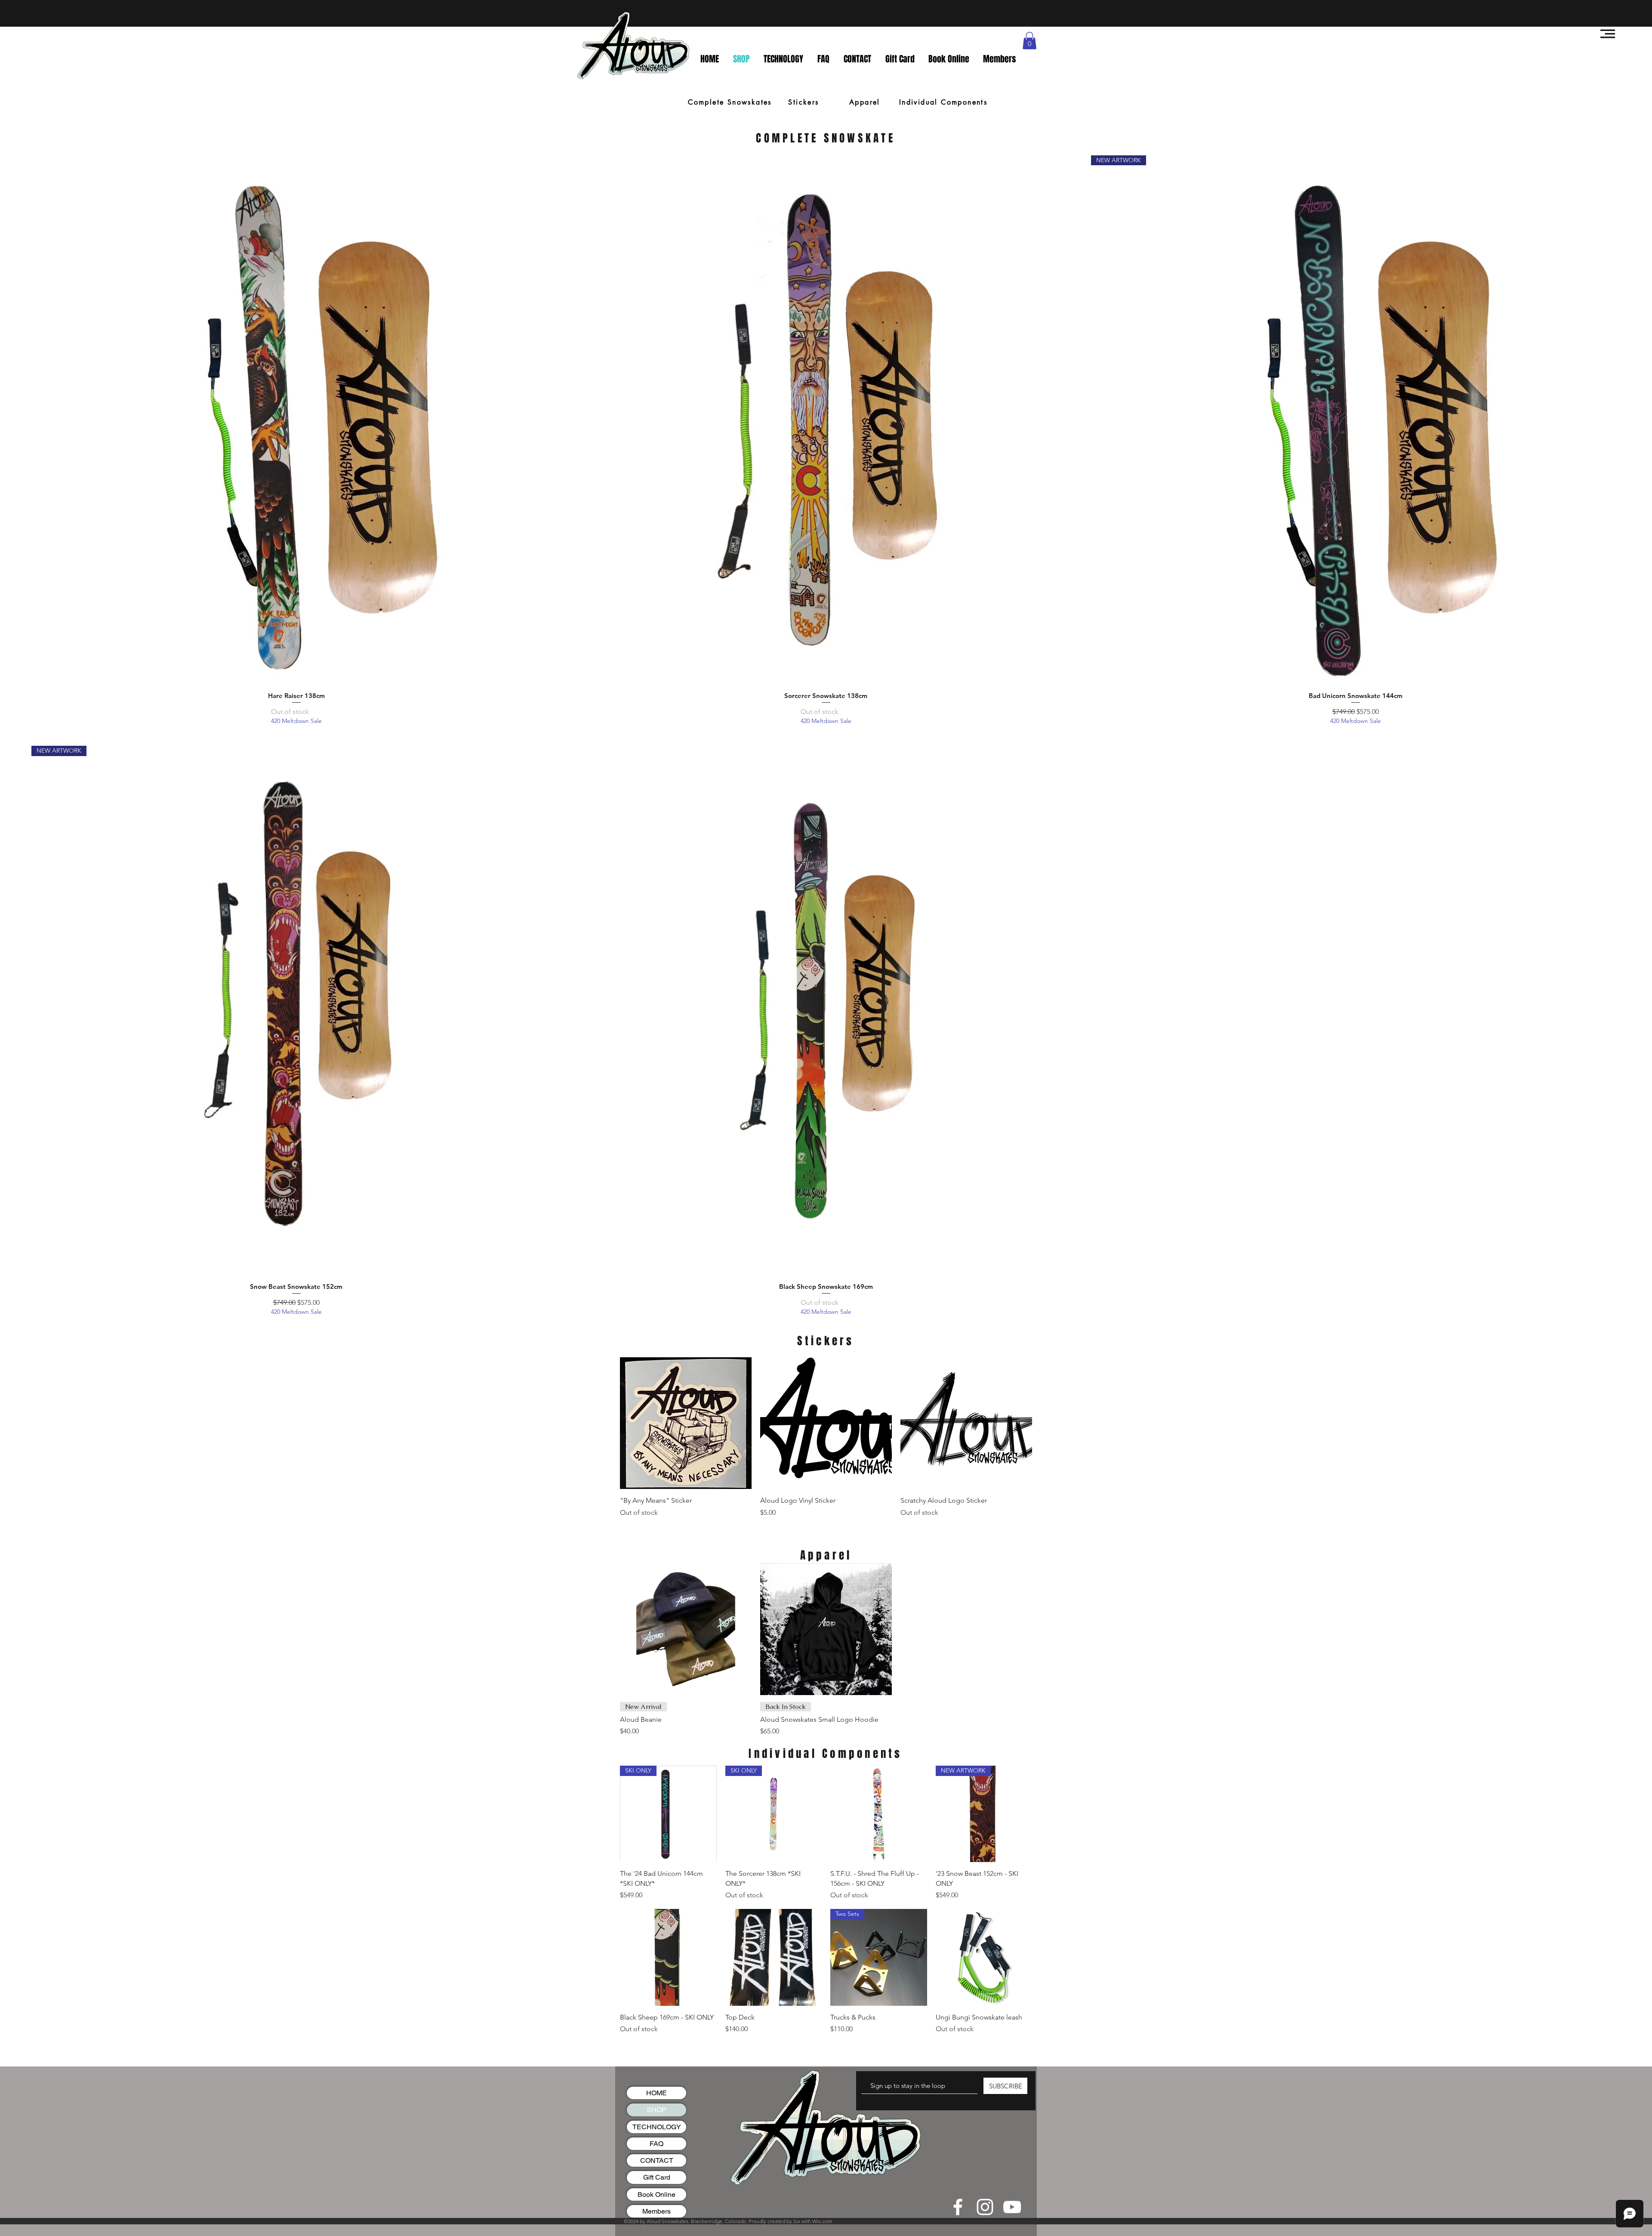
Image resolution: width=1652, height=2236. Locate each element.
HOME (656, 2093)
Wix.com (822, 2221)
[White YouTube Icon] (1012, 2207)
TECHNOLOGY (657, 2127)
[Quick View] (296, 420)
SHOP (656, 2110)
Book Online (656, 2194)
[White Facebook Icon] (958, 2207)
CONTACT (657, 2160)
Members (656, 2211)
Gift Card (657, 2177)
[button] (1608, 34)
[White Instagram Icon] (985, 2207)
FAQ (656, 2144)
